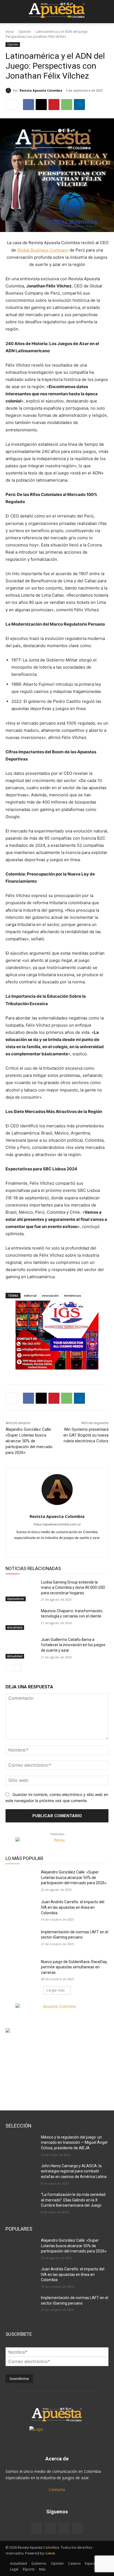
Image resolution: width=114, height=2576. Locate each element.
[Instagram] (52, 1546)
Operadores (16, 1599)
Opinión (25, 32)
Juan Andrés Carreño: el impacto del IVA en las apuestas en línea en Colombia (73, 1907)
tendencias (73, 1295)
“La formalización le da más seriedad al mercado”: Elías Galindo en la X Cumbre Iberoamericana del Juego (73, 2200)
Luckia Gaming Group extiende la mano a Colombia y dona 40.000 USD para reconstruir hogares (73, 1588)
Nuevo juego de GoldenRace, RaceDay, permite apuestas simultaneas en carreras (74, 1967)
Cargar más (55, 1990)
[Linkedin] (79, 105)
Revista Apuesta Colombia (41, 90)
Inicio (10, 32)
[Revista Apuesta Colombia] (9, 90)
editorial (30, 1295)
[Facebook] (28, 105)
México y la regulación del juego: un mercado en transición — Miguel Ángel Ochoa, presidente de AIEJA (74, 2143)
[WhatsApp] (67, 105)
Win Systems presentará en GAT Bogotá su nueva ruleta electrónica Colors (86, 1435)
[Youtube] (72, 1546)
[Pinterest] (54, 105)
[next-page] (18, 1668)
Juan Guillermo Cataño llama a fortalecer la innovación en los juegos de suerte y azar (73, 1645)
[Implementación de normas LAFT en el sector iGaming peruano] (21, 1940)
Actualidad (15, 1627)
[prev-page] (9, 1668)
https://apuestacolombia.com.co (57, 1524)
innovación (50, 1295)
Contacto (57, 2490)
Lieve (50, 2553)
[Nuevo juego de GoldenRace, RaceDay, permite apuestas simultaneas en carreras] (21, 1970)
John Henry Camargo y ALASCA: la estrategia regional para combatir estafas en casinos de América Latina (74, 2171)
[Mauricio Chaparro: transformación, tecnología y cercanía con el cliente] (21, 1619)
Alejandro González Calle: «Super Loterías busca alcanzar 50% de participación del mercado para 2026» (29, 1441)
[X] (41, 105)
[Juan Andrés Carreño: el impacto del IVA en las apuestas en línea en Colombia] (21, 1910)
